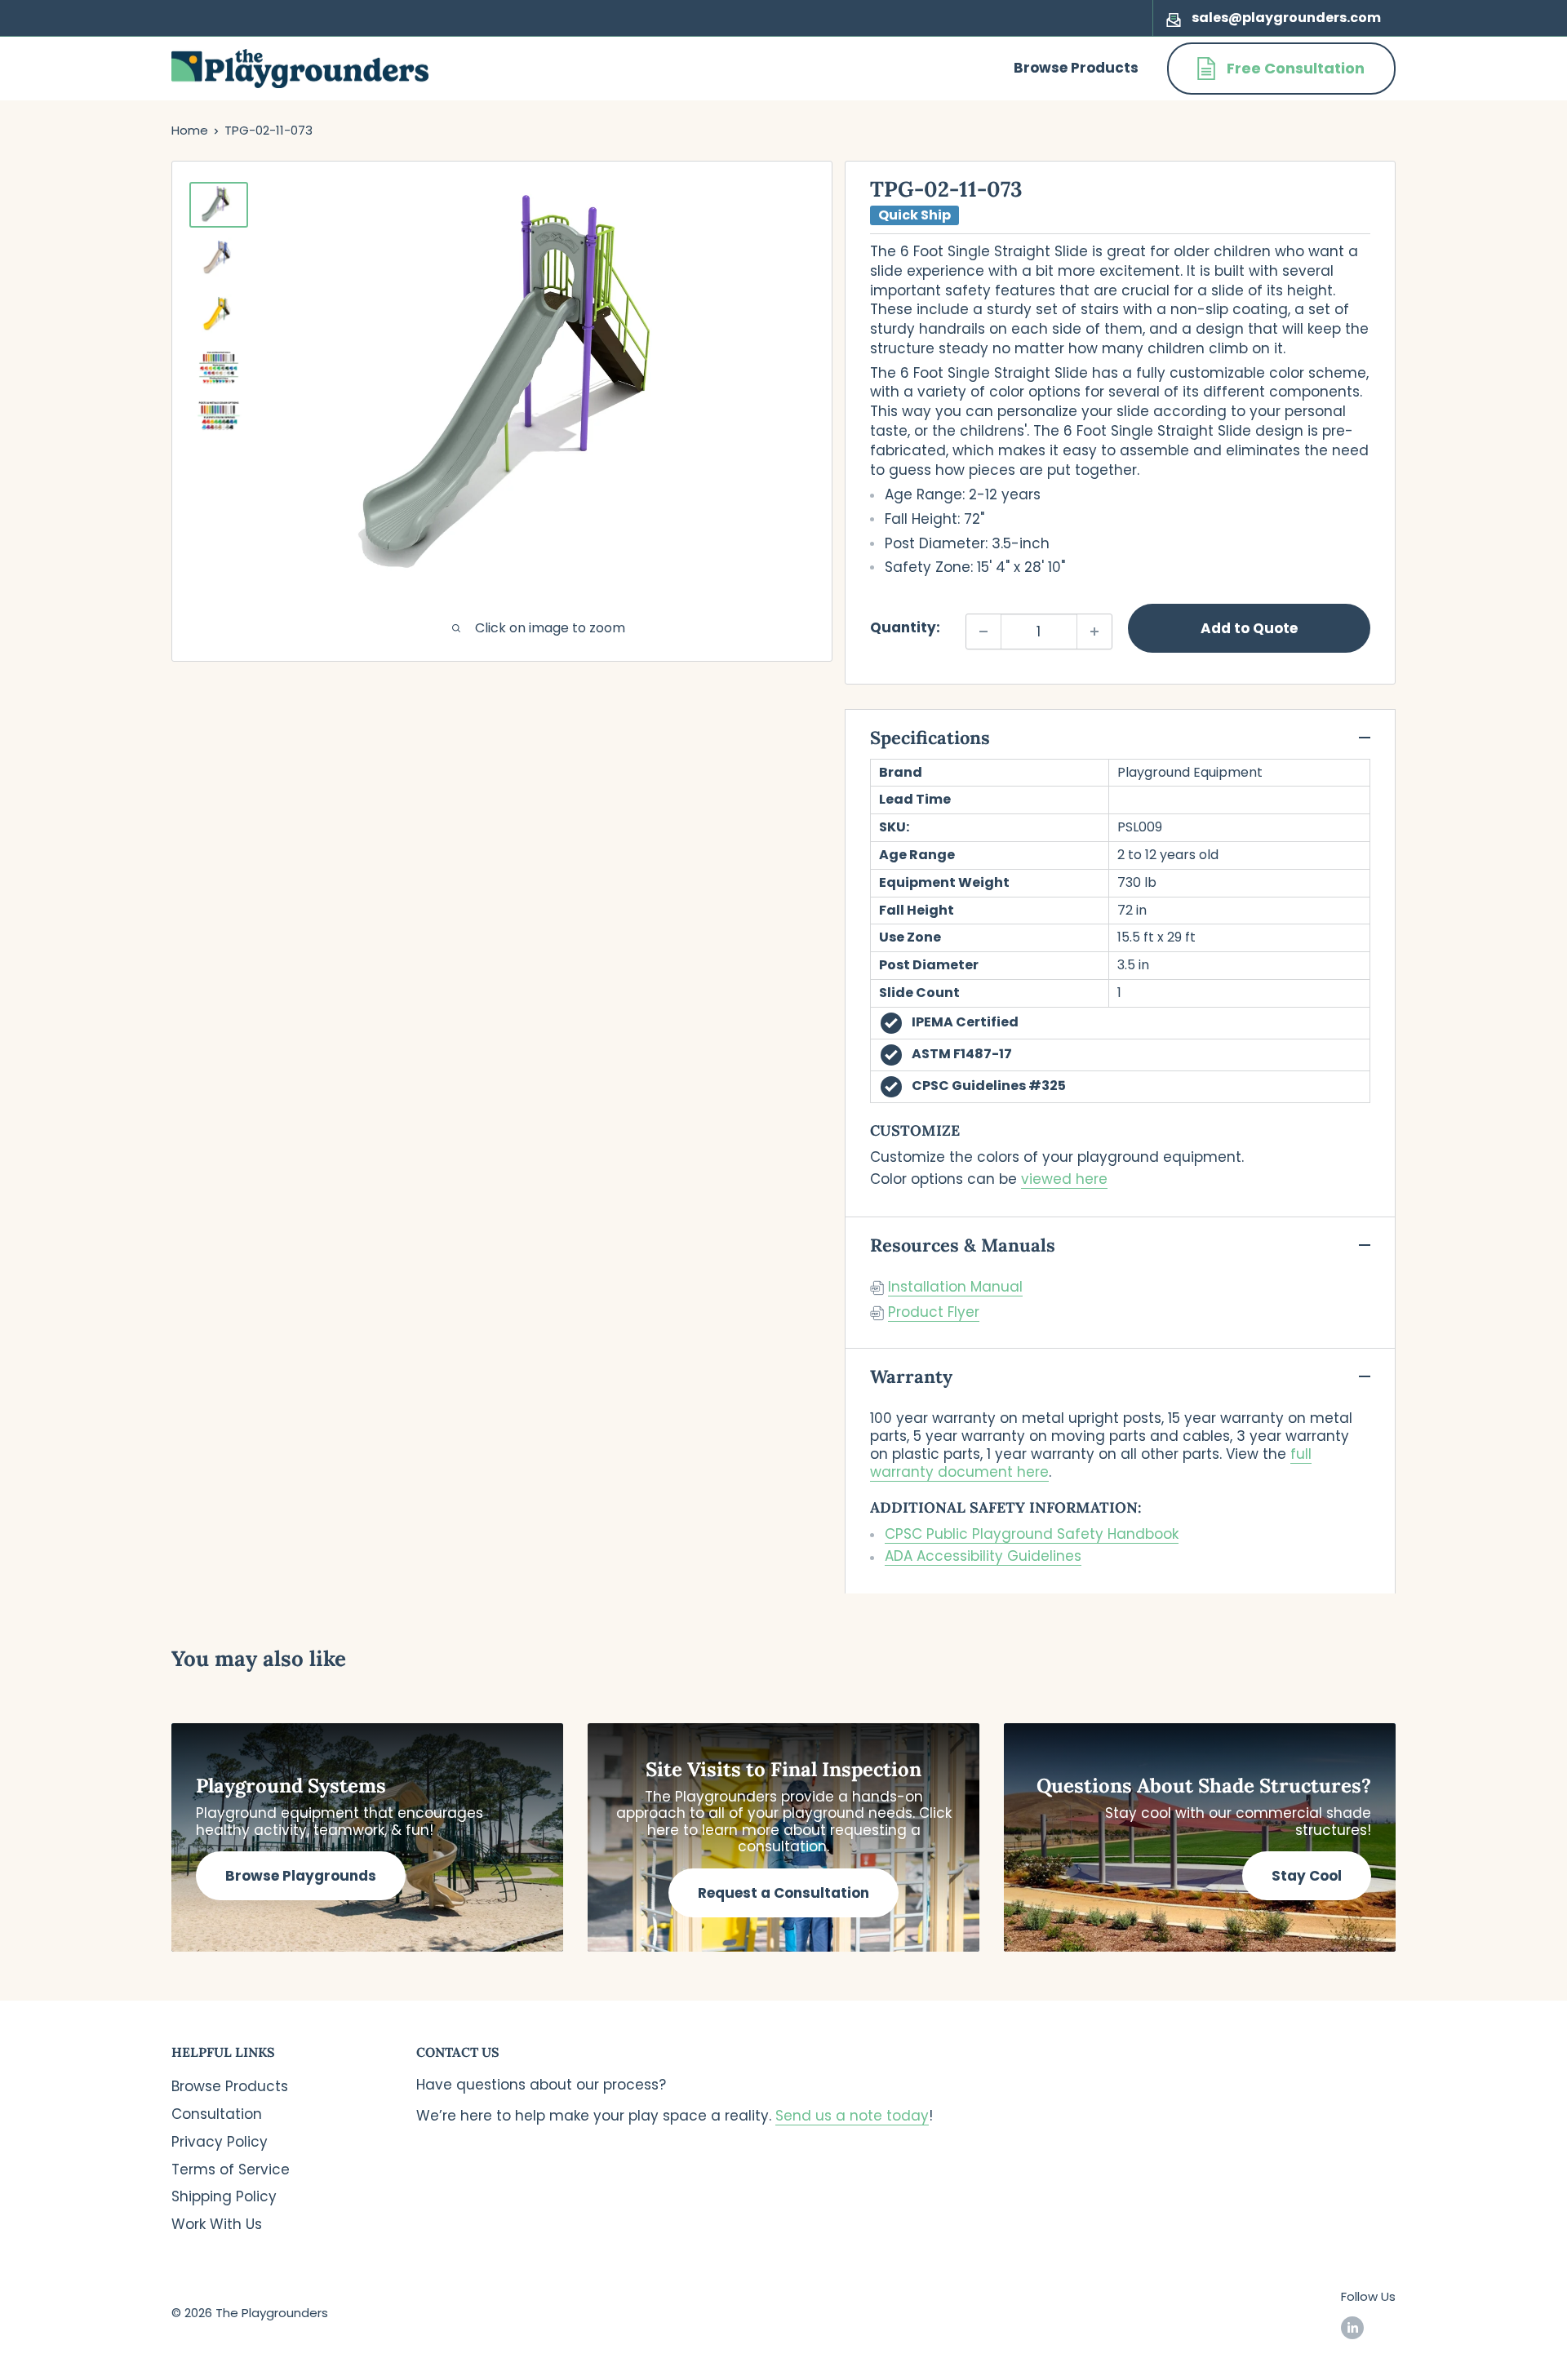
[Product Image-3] (219, 315)
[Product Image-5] (219, 416)
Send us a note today (852, 2116)
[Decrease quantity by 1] (983, 632)
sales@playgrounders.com (1286, 18)
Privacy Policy (220, 2142)
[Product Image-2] (219, 259)
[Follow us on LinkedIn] (1352, 2327)
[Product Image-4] (219, 368)
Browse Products (1076, 68)
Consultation (217, 2114)
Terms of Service (231, 2169)
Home (190, 130)
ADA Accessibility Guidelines (983, 1556)
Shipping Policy (224, 2196)
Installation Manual (955, 1287)
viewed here (1064, 1179)
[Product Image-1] (219, 205)
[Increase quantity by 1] (1094, 632)
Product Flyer (934, 1312)
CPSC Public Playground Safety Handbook (1032, 1534)
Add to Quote (1249, 628)
